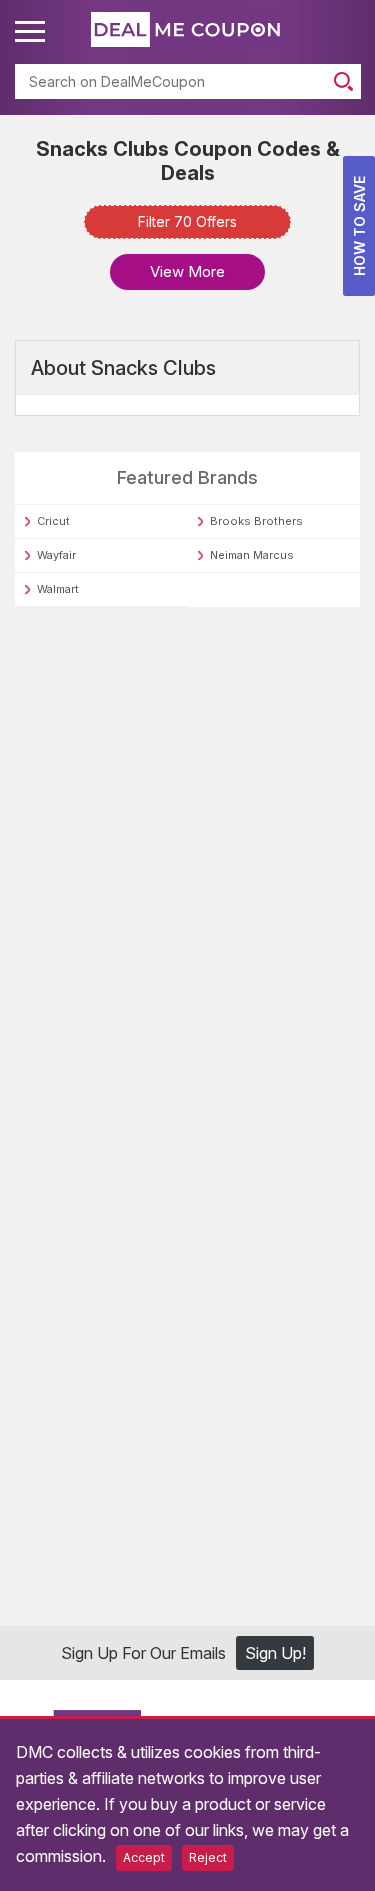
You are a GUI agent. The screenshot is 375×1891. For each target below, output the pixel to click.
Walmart (58, 589)
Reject (208, 1857)
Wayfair (56, 555)
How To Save (359, 226)
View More (187, 271)
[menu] (33, 32)
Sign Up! (275, 1656)
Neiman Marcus (252, 555)
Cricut (53, 521)
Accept (144, 1857)
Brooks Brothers (256, 521)
